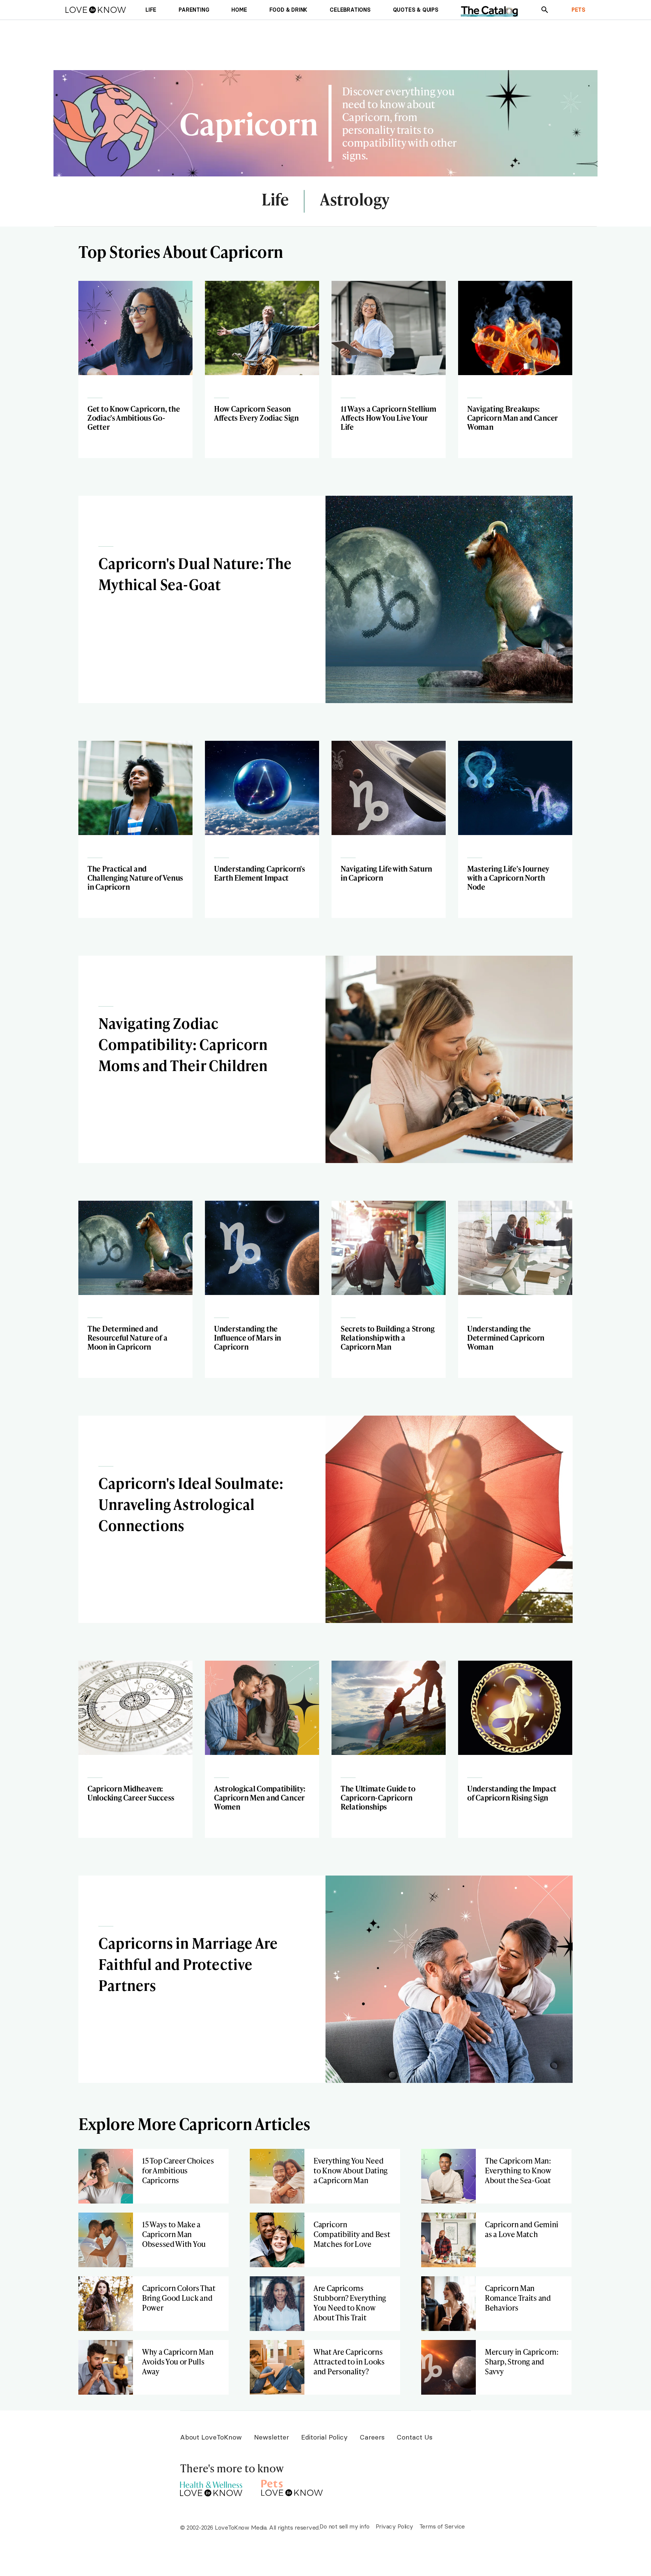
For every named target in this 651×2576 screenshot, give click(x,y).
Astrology (355, 200)
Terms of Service (442, 2526)
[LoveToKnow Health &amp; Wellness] (211, 2487)
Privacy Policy (394, 2526)
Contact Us (415, 2437)
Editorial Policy (324, 2437)
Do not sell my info (345, 2526)
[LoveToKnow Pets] (292, 2487)
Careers (372, 2437)
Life (275, 200)
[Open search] (545, 10)
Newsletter (271, 2437)
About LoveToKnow (211, 2437)
